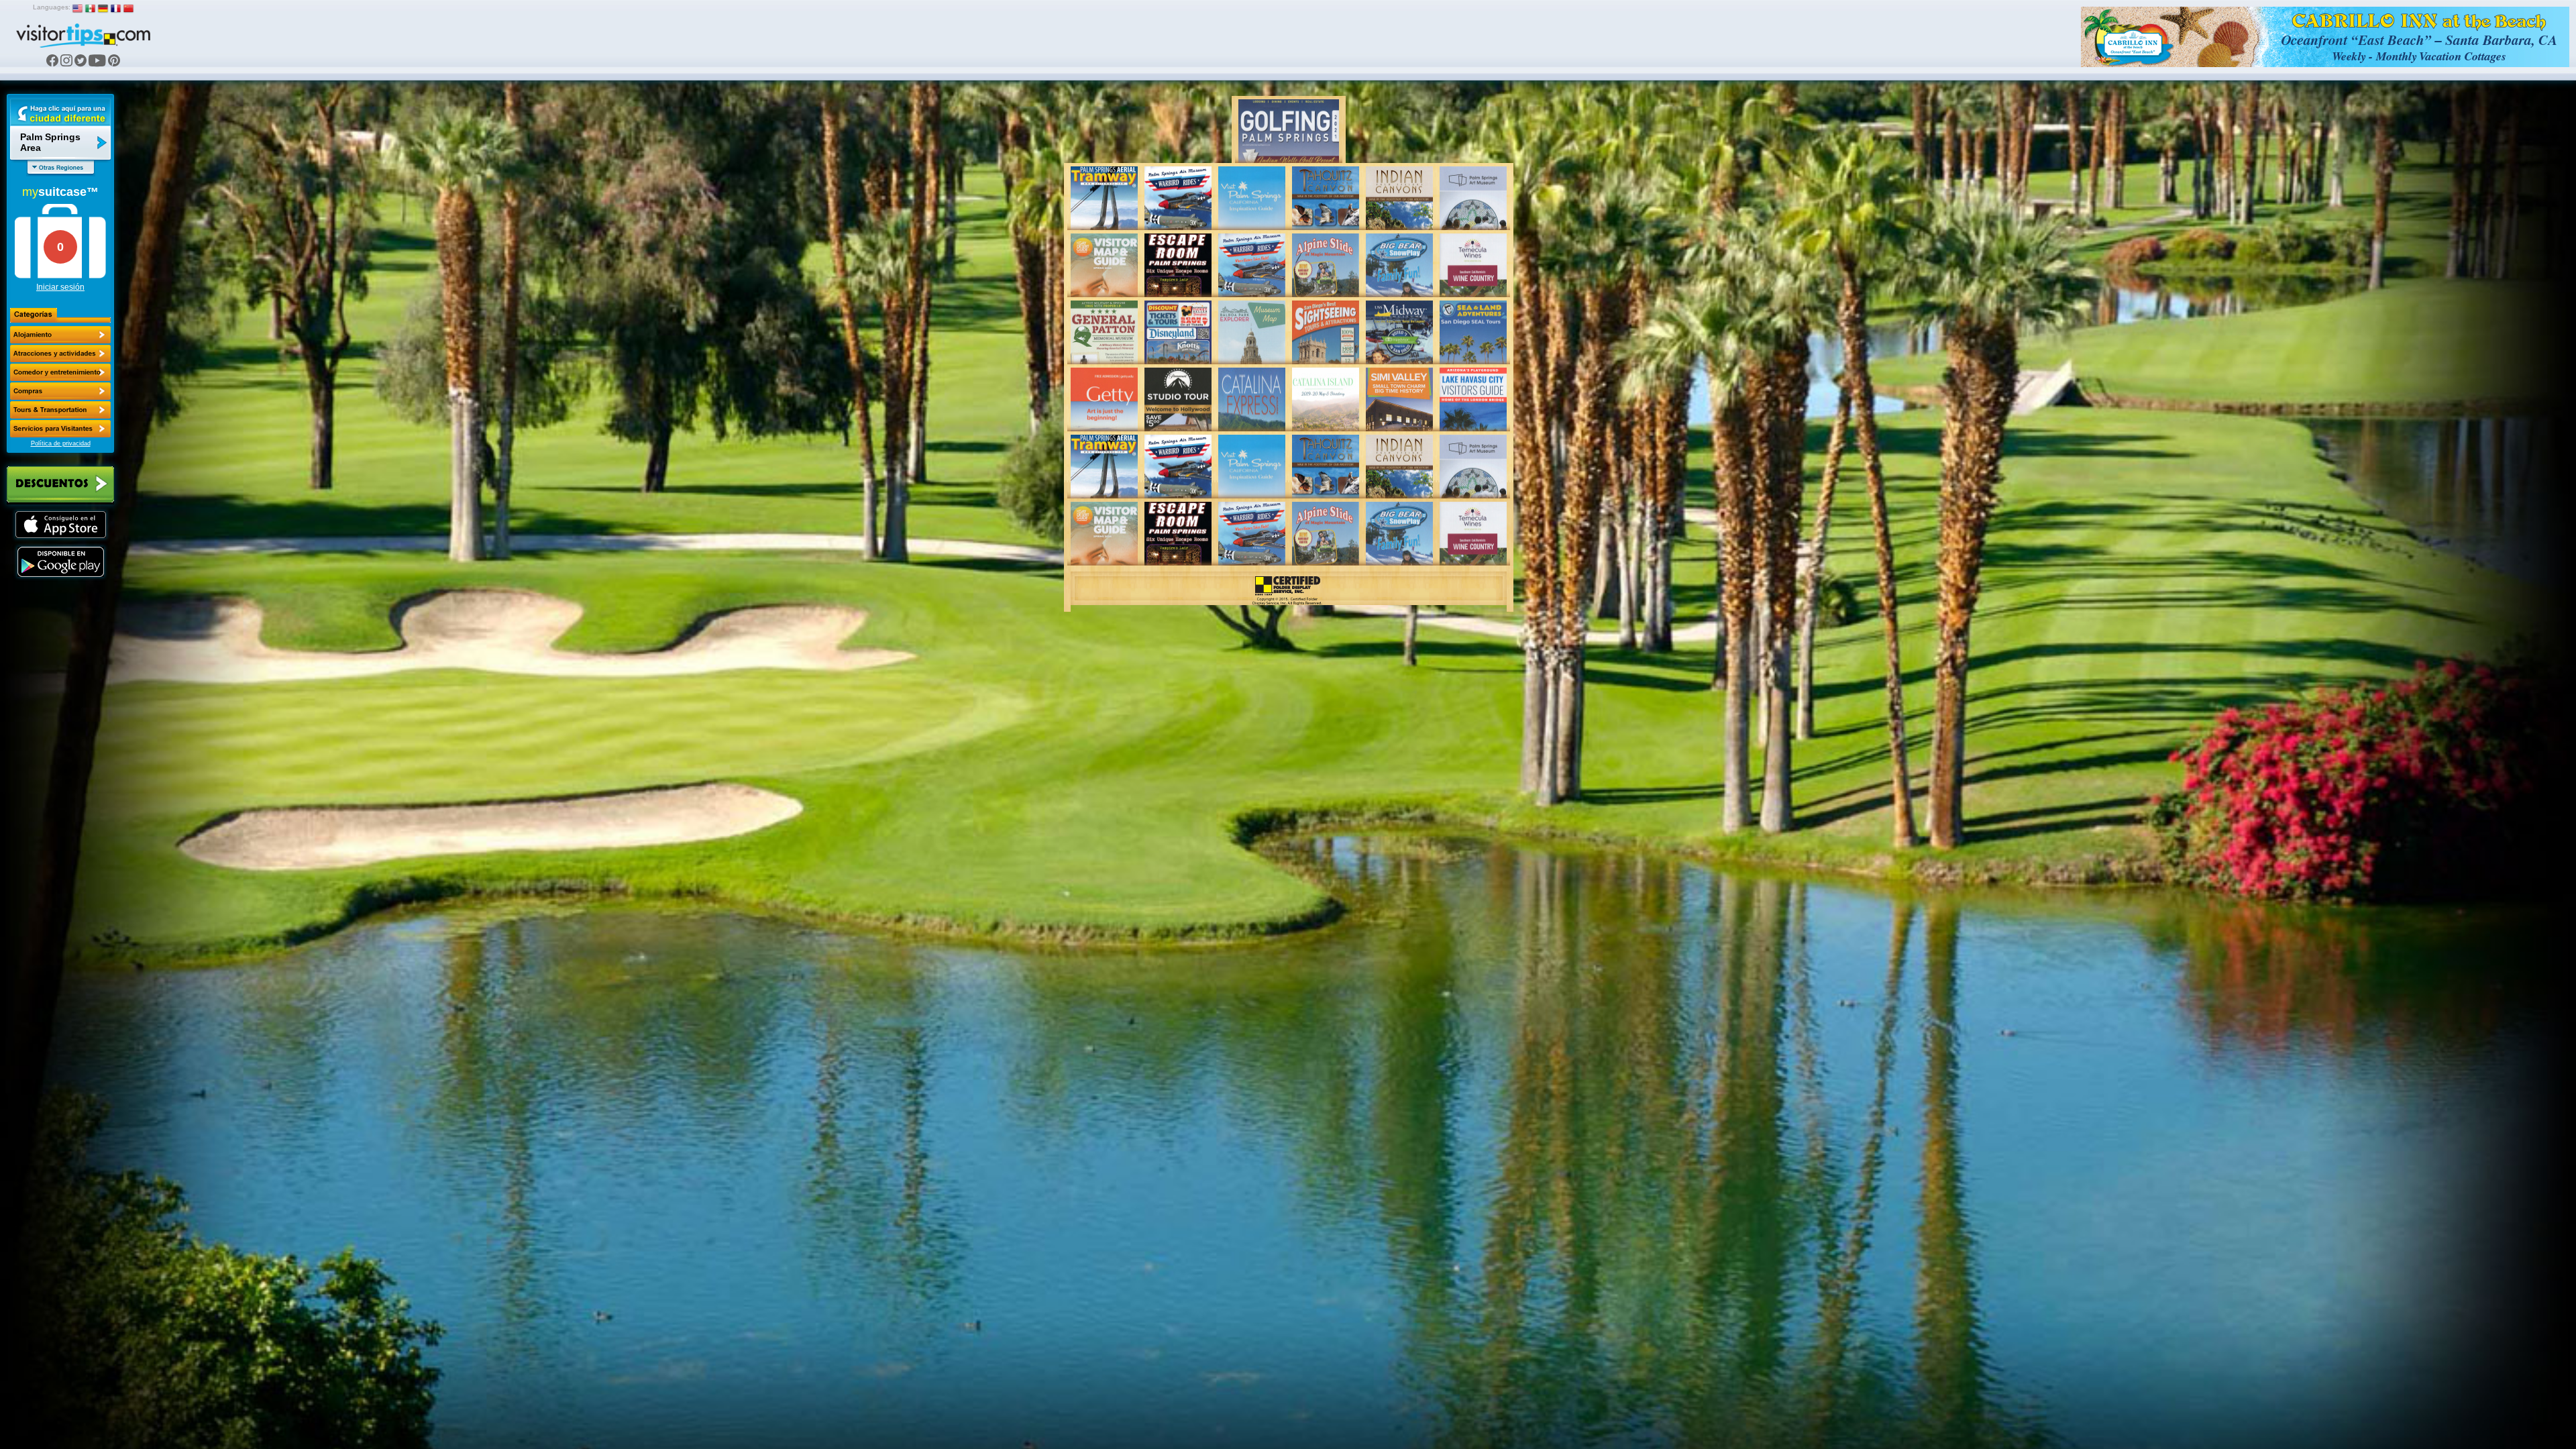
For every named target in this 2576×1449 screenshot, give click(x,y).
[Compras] (60, 391)
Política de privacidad (61, 443)
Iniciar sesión (60, 287)
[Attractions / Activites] (60, 354)
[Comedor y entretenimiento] (60, 372)
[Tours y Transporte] (60, 410)
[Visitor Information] (60, 429)
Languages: (52, 7)
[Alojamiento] (60, 335)
